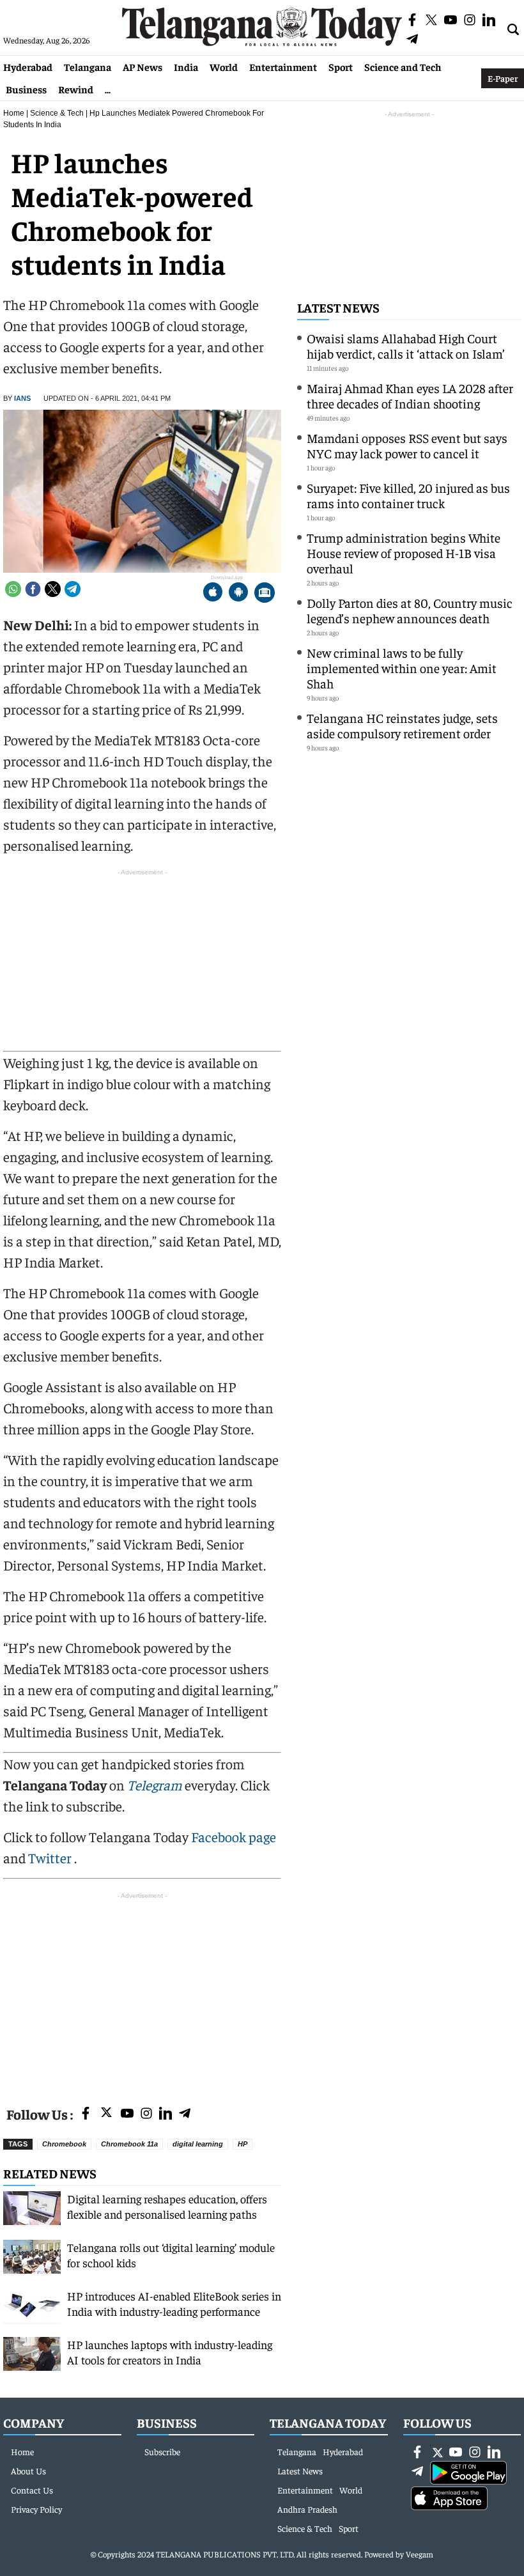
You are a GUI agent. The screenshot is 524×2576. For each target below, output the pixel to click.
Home (14, 113)
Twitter (51, 1858)
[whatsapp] (13, 589)
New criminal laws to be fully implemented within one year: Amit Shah (402, 668)
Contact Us (32, 2490)
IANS (22, 398)
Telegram (155, 1785)
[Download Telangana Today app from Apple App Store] (213, 594)
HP (243, 2144)
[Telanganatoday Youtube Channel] (127, 2114)
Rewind (76, 89)
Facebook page (234, 1836)
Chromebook (64, 2144)
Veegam (420, 2554)
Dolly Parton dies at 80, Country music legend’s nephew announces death (410, 610)
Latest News (338, 307)
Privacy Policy (36, 2509)
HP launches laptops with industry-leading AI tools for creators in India (170, 2352)
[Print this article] (265, 594)
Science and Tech (403, 66)
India (186, 66)
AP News (143, 66)
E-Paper (503, 78)
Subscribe (162, 2451)
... (108, 89)
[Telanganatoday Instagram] (146, 2114)
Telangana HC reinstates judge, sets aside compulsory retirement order (402, 725)
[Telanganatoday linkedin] (166, 2114)
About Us (28, 2471)
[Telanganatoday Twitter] (106, 2115)
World (224, 66)
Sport (341, 66)
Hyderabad (28, 66)
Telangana (88, 66)
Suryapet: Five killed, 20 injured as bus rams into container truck (408, 495)
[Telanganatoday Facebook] (86, 2114)
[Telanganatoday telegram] (185, 2114)
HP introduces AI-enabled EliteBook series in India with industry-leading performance (174, 2303)
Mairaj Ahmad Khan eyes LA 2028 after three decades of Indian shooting (410, 395)
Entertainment (283, 66)
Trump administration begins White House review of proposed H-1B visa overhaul (404, 553)
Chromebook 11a (129, 2144)
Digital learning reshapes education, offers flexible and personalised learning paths (167, 2206)
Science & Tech (57, 113)
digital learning (198, 2144)
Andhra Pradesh (307, 2509)
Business (26, 89)
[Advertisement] (142, 1992)
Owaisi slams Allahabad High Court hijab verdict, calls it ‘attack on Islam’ (406, 345)
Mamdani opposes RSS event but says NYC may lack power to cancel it (407, 445)
